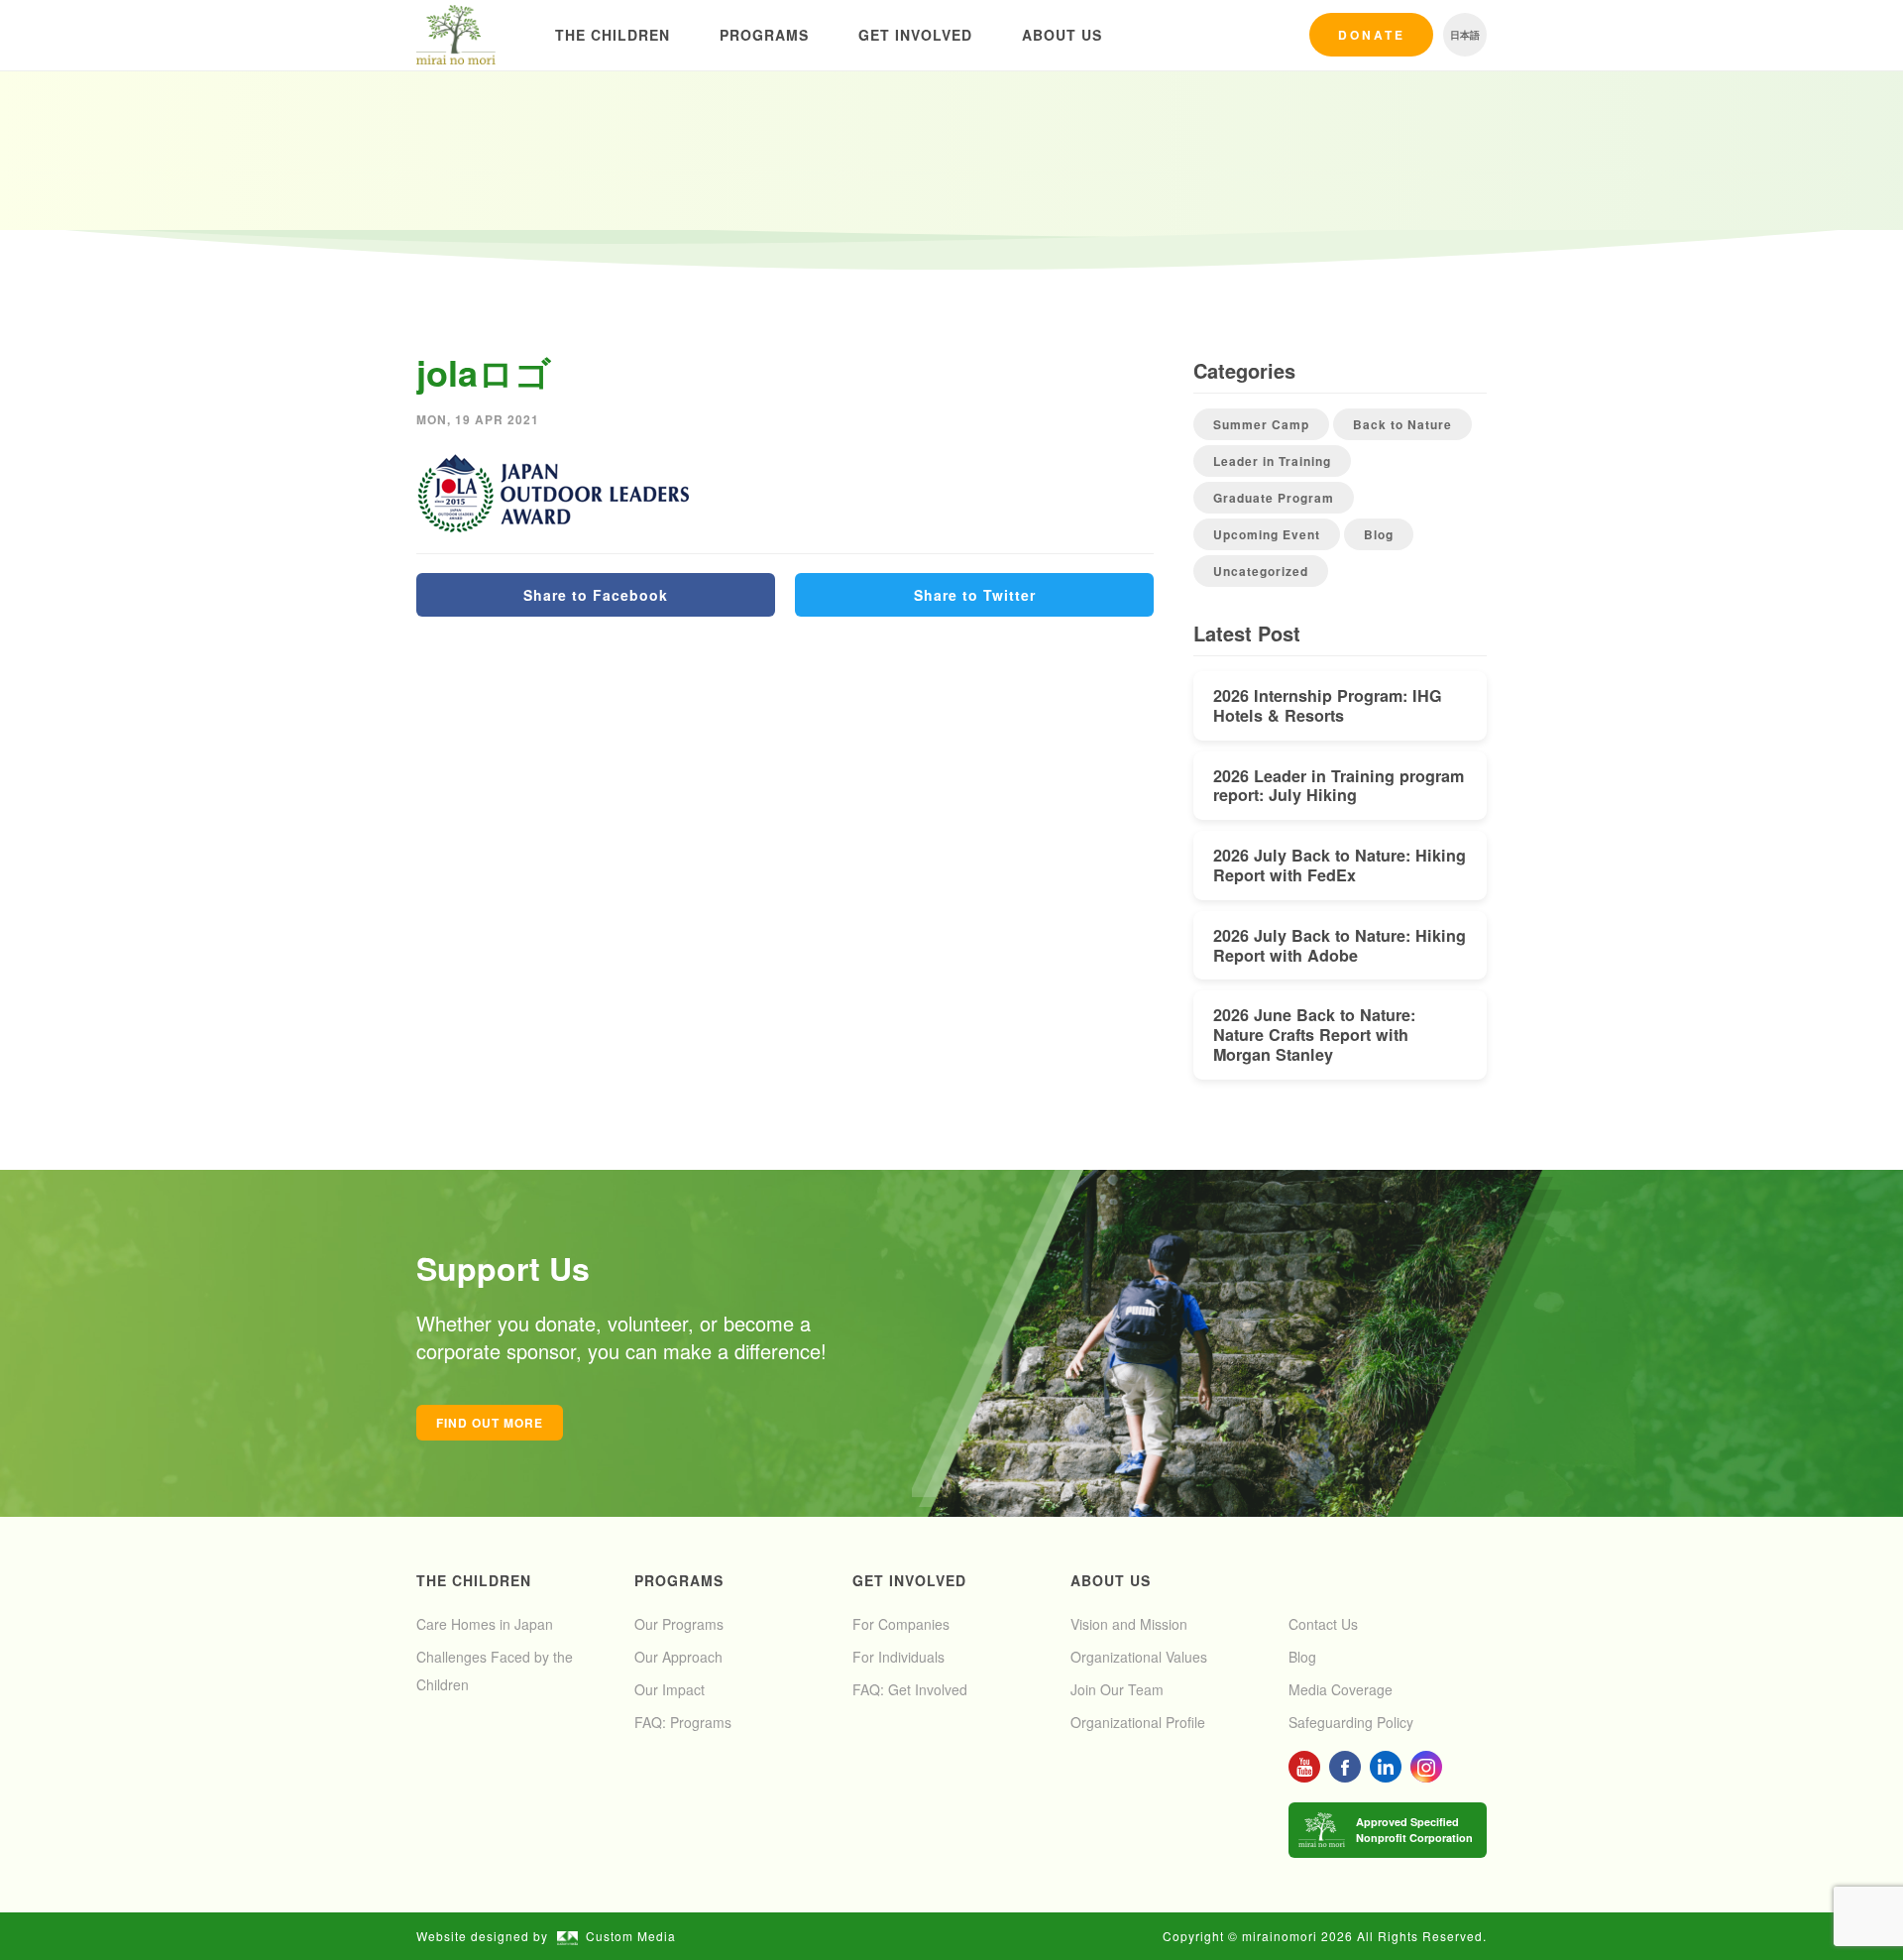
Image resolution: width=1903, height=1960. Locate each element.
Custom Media (631, 1936)
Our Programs (679, 1624)
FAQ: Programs (683, 1722)
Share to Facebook (596, 595)
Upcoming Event (1267, 534)
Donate (1372, 35)
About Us (1062, 35)
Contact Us (1323, 1624)
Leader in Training (1272, 461)
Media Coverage (1341, 1689)
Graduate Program (1274, 498)
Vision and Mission (1129, 1624)
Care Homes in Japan (485, 1624)
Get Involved (915, 35)
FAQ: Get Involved (910, 1689)
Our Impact (670, 1689)
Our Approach (678, 1657)
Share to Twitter (975, 595)
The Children (613, 35)
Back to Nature (1402, 424)
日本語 (1465, 35)
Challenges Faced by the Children (495, 1671)
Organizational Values (1139, 1657)
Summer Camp (1261, 424)
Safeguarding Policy (1351, 1722)
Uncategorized (1261, 571)
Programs (764, 35)
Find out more (490, 1423)
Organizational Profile (1138, 1722)
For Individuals (898, 1657)
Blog (1379, 534)
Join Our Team (1117, 1689)
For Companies (901, 1624)
